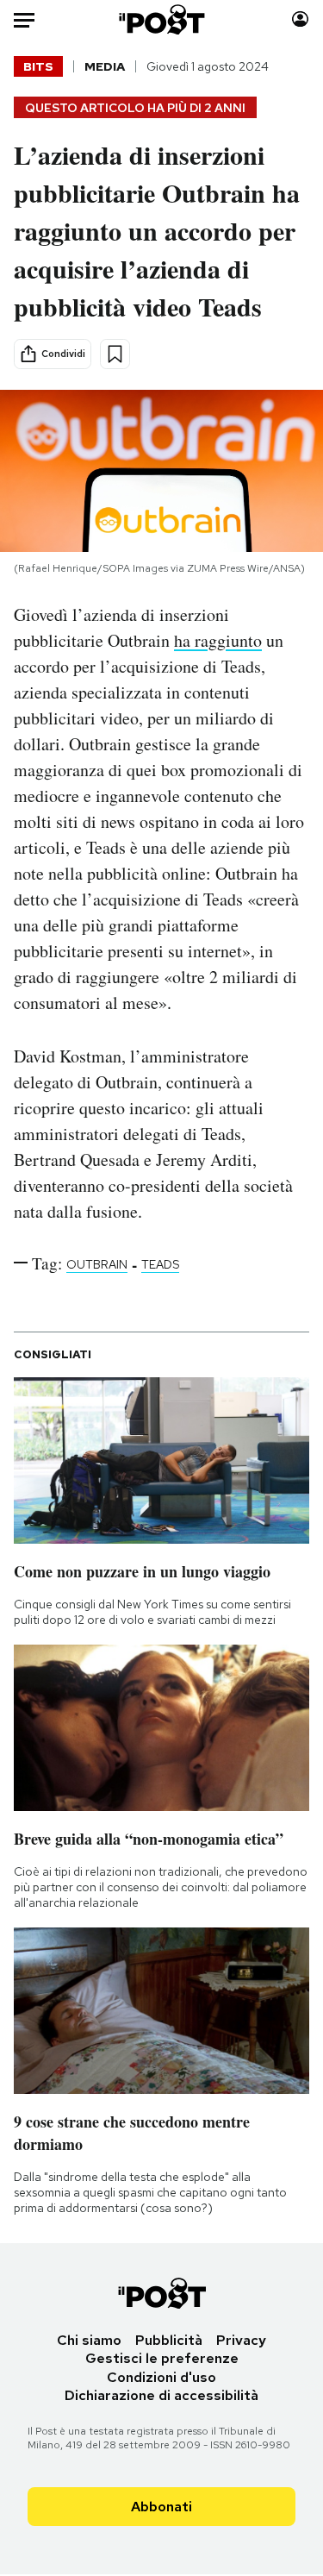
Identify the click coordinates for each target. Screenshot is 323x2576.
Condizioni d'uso (161, 2377)
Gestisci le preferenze (162, 2358)
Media (105, 66)
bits (38, 66)
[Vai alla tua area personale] (300, 19)
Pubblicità (169, 2340)
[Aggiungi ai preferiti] (115, 354)
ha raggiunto (218, 640)
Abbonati (161, 2507)
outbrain (97, 1264)
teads (160, 1264)
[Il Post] (161, 19)
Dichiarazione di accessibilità (161, 2395)
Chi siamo (89, 2340)
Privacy (241, 2340)
